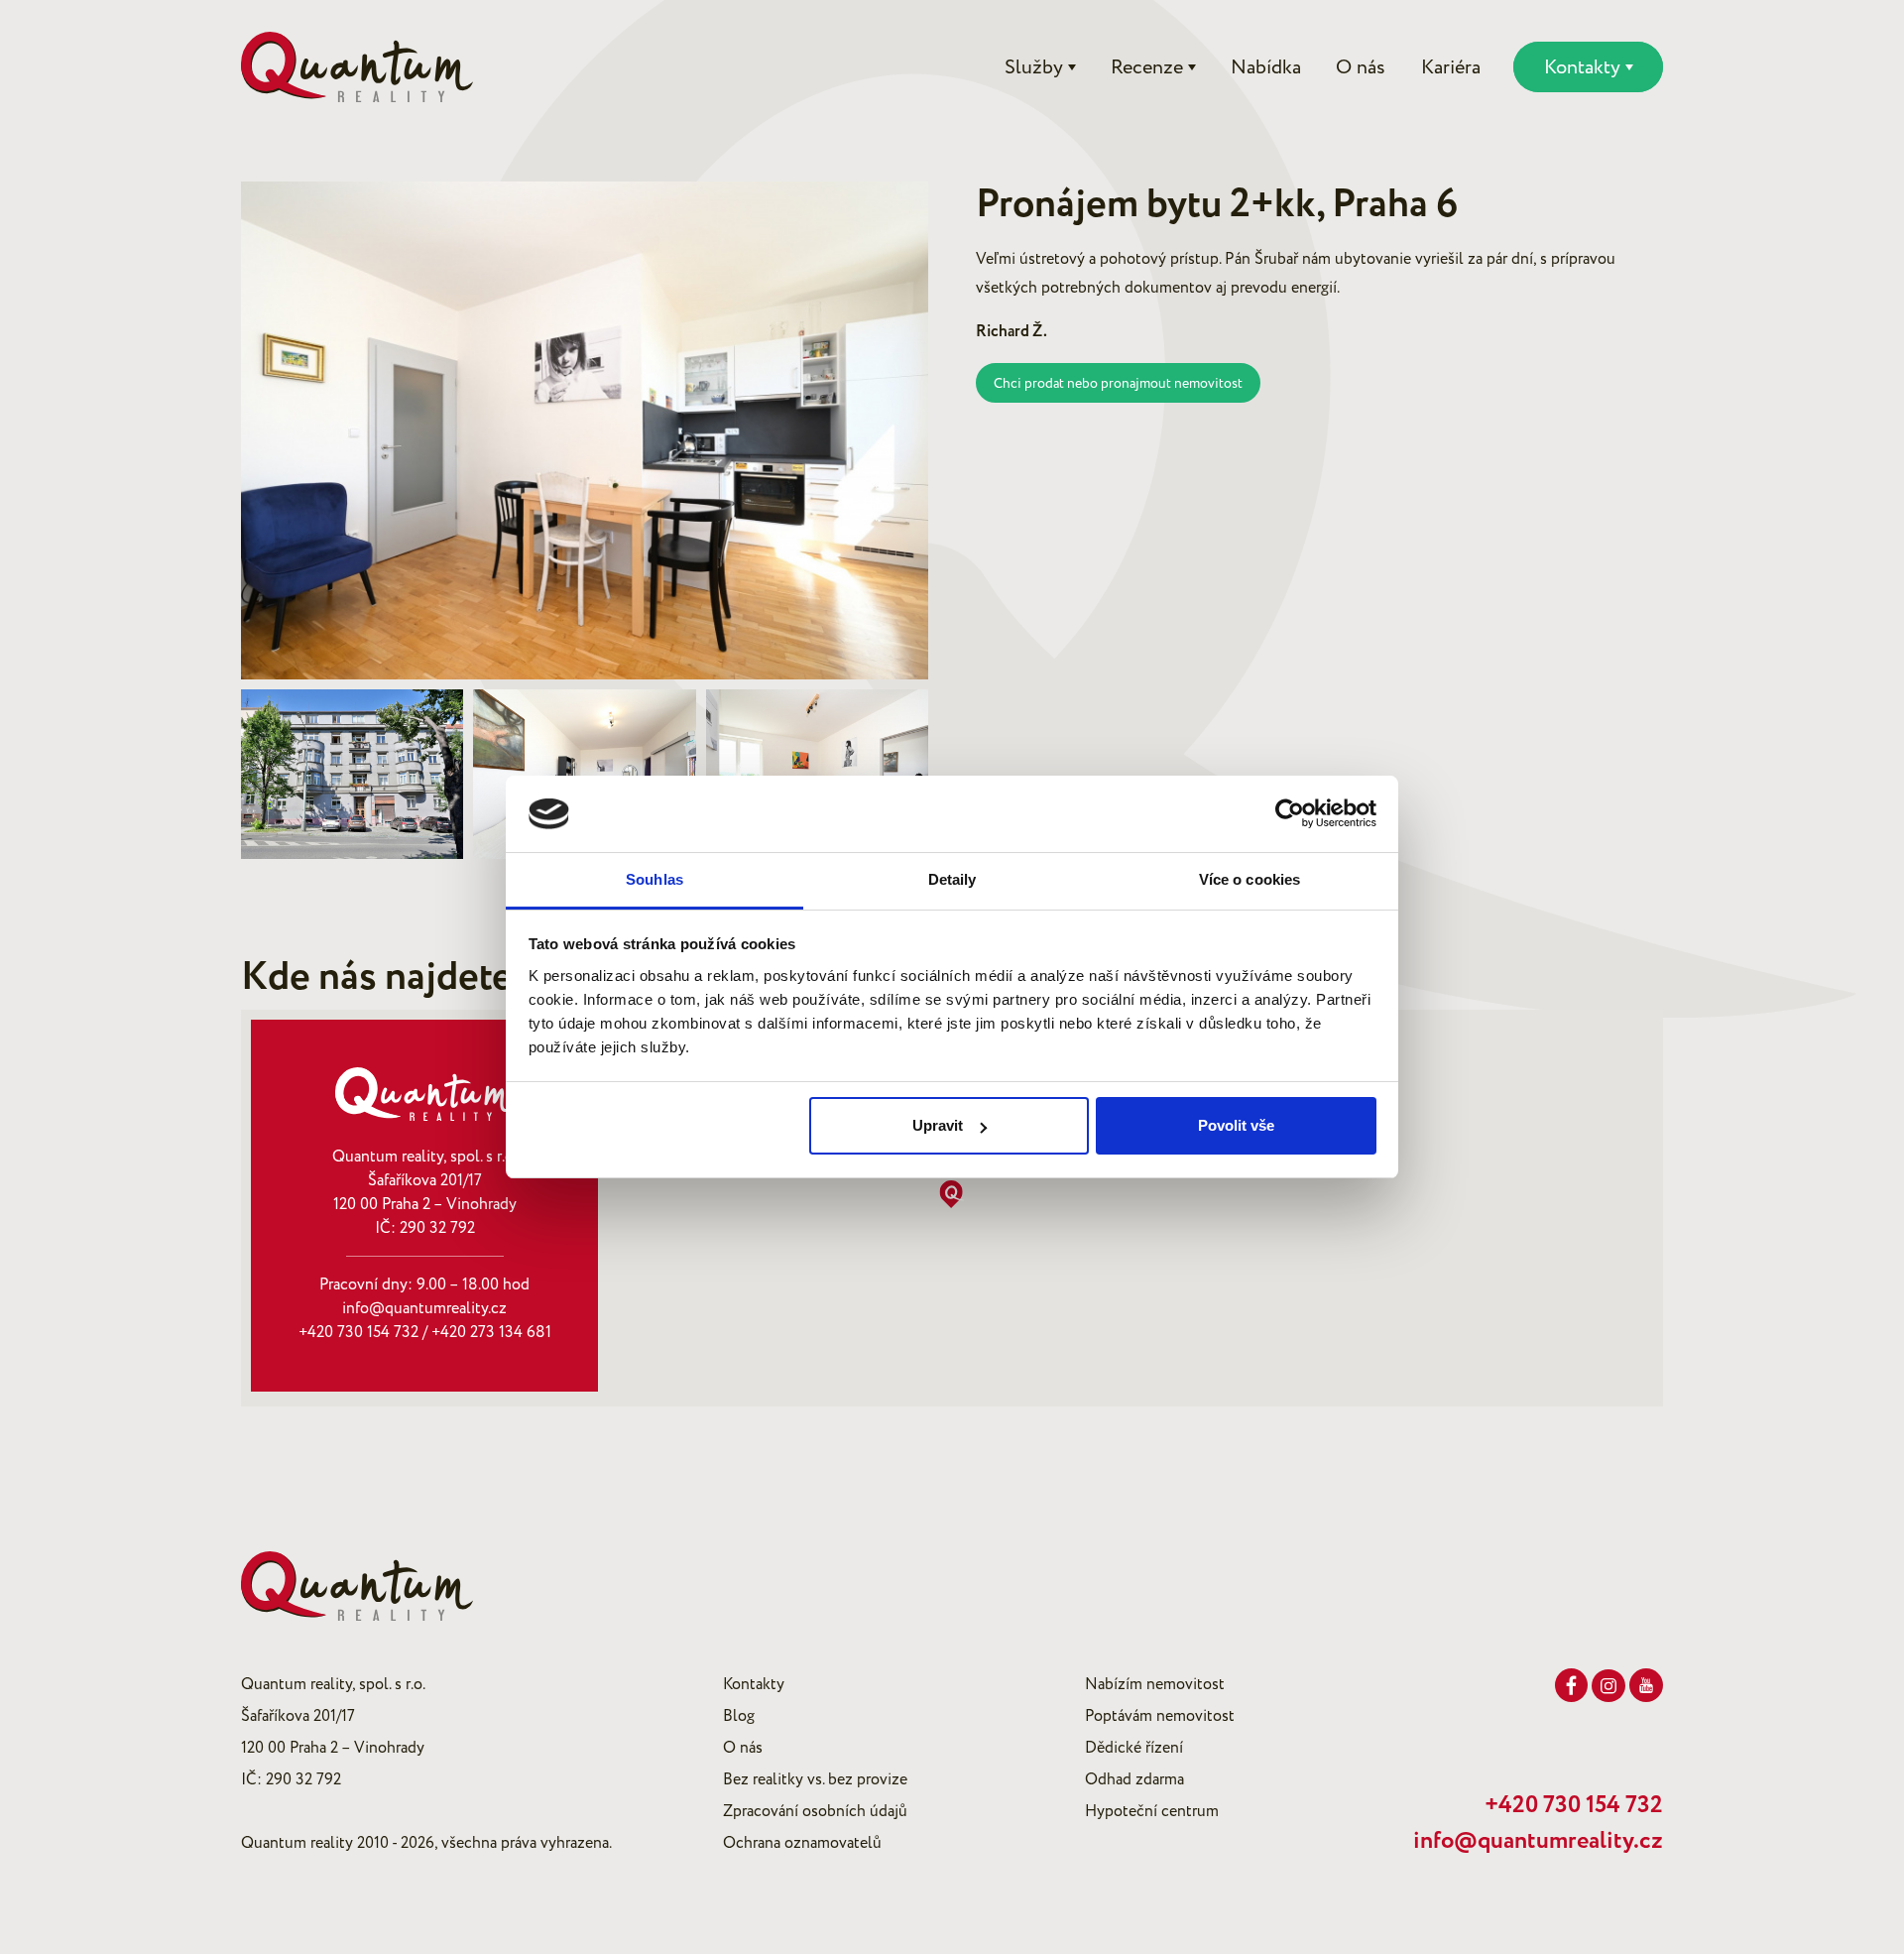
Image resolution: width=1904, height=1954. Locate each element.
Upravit (938, 1125)
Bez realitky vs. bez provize (815, 1779)
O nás (1361, 67)
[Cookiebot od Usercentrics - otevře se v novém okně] (1290, 814)
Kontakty (754, 1684)
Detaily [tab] (952, 879)
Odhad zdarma (1134, 1779)
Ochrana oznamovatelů (802, 1843)
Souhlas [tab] (654, 879)
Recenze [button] (1147, 67)
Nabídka (1266, 67)
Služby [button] (1034, 67)
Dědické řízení (1134, 1748)
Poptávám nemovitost (1160, 1716)
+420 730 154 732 (358, 1332)
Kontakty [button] (1582, 67)
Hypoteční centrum (1152, 1811)
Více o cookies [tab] (1249, 879)
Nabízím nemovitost (1155, 1684)
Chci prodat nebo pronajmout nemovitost (1118, 383)
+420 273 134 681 (491, 1332)
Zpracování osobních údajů (815, 1811)
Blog (739, 1716)
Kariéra (1451, 67)
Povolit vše (1236, 1125)
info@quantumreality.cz (424, 1308)
